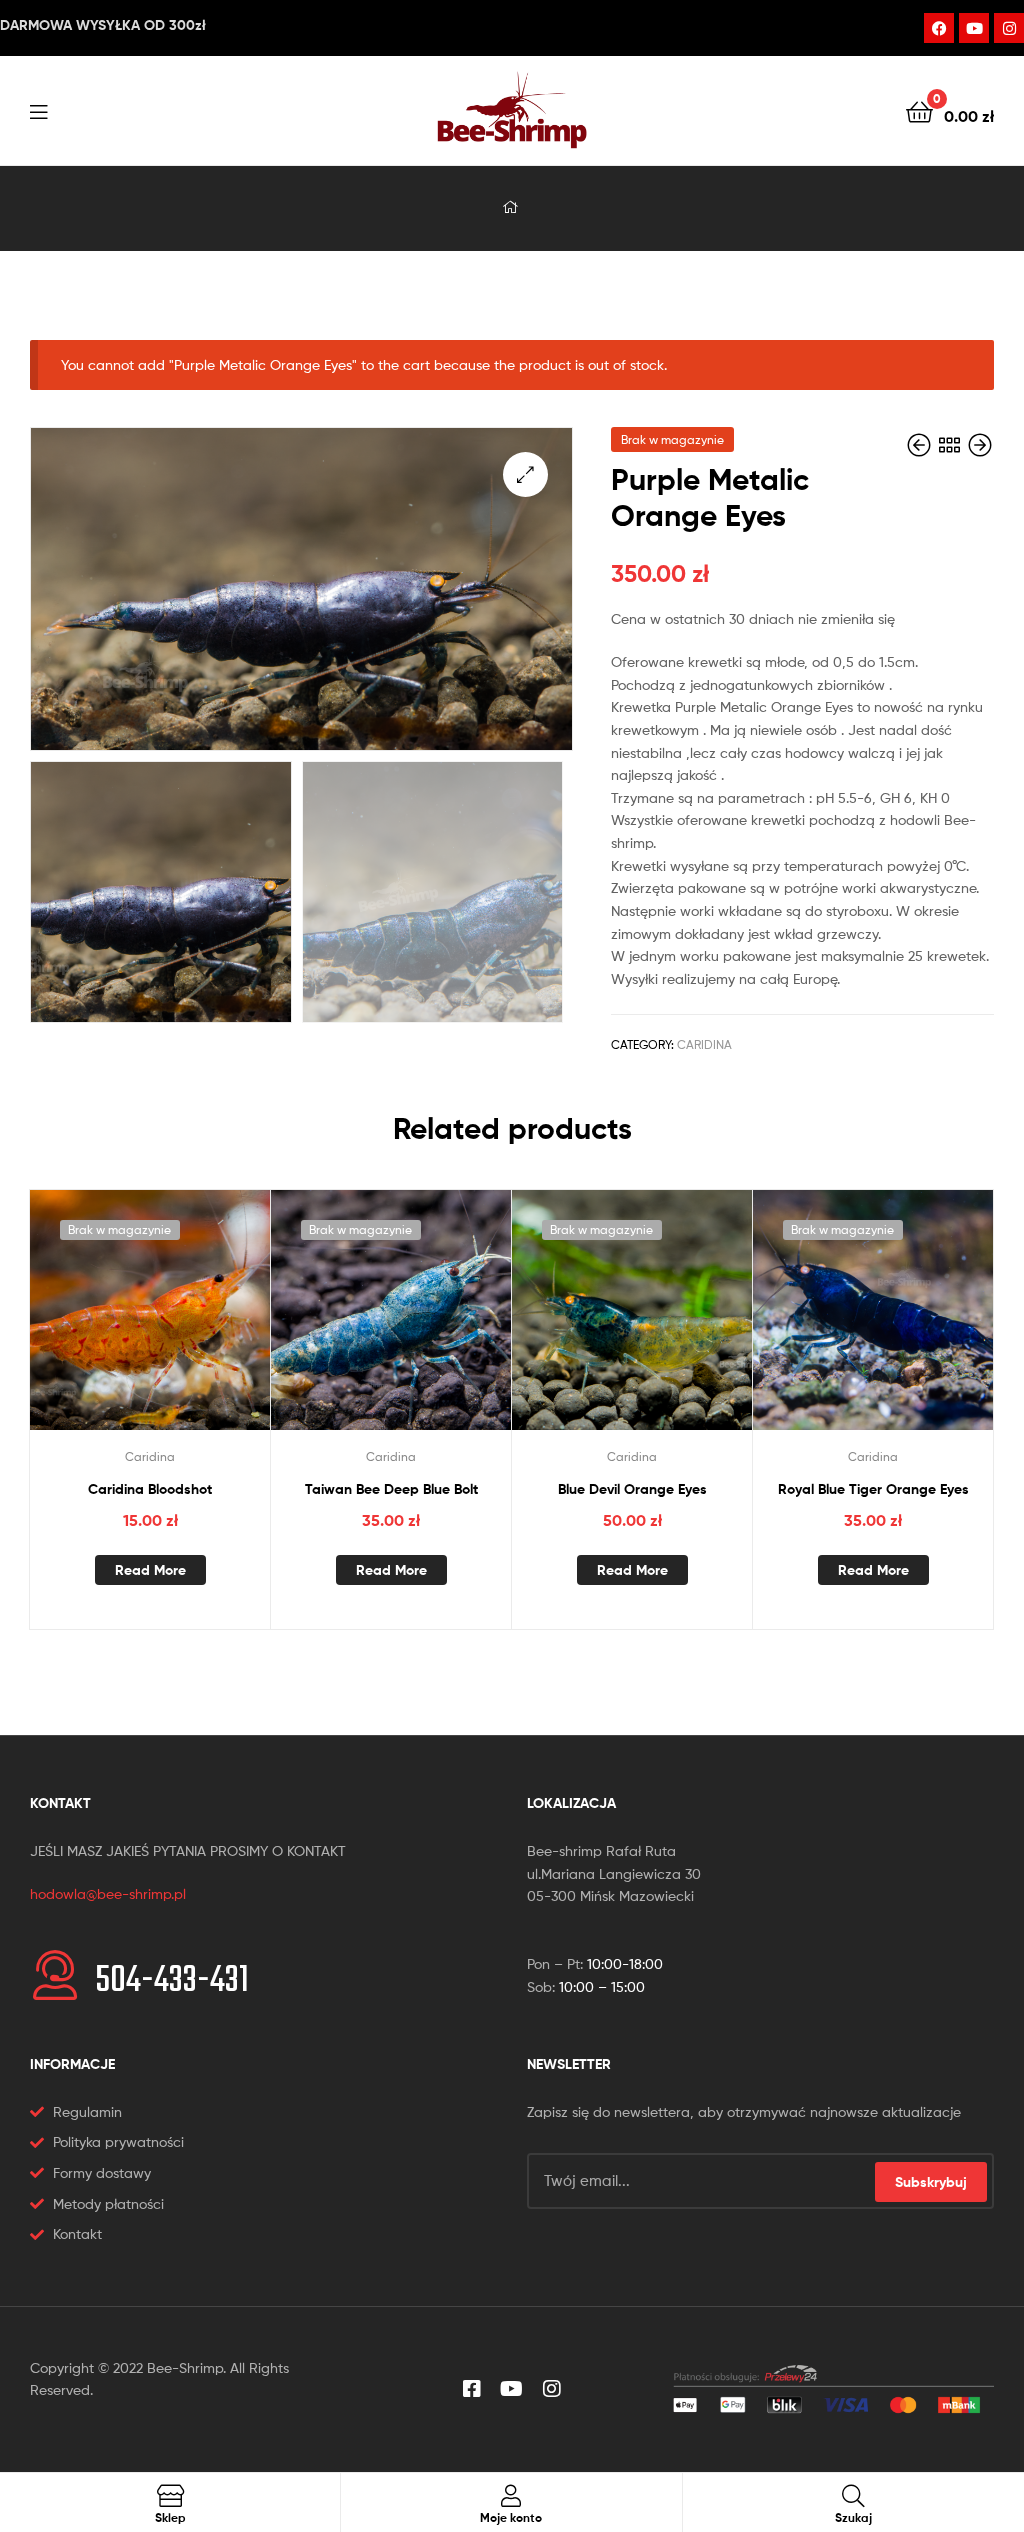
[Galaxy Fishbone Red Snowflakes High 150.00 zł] (980, 445)
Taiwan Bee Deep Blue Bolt (391, 1489)
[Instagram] (1009, 28)
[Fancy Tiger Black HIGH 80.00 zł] (921, 445)
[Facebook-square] (472, 2389)
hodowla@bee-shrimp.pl (108, 1893)
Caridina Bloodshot (150, 1489)
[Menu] (38, 110)
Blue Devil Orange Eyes (632, 1489)
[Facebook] (939, 28)
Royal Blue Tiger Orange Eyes (873, 1489)
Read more (150, 1570)
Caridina (704, 1044)
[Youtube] (974, 28)
